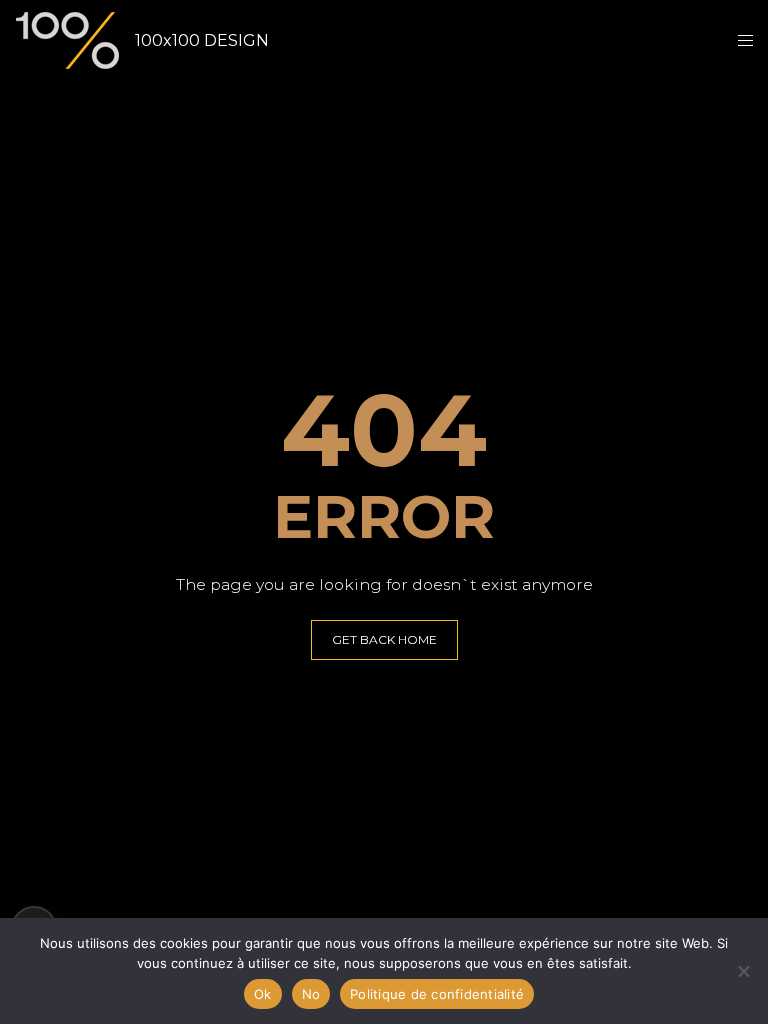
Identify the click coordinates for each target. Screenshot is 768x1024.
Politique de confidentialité (437, 994)
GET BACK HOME (384, 639)
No (311, 994)
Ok (263, 994)
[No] (743, 971)
